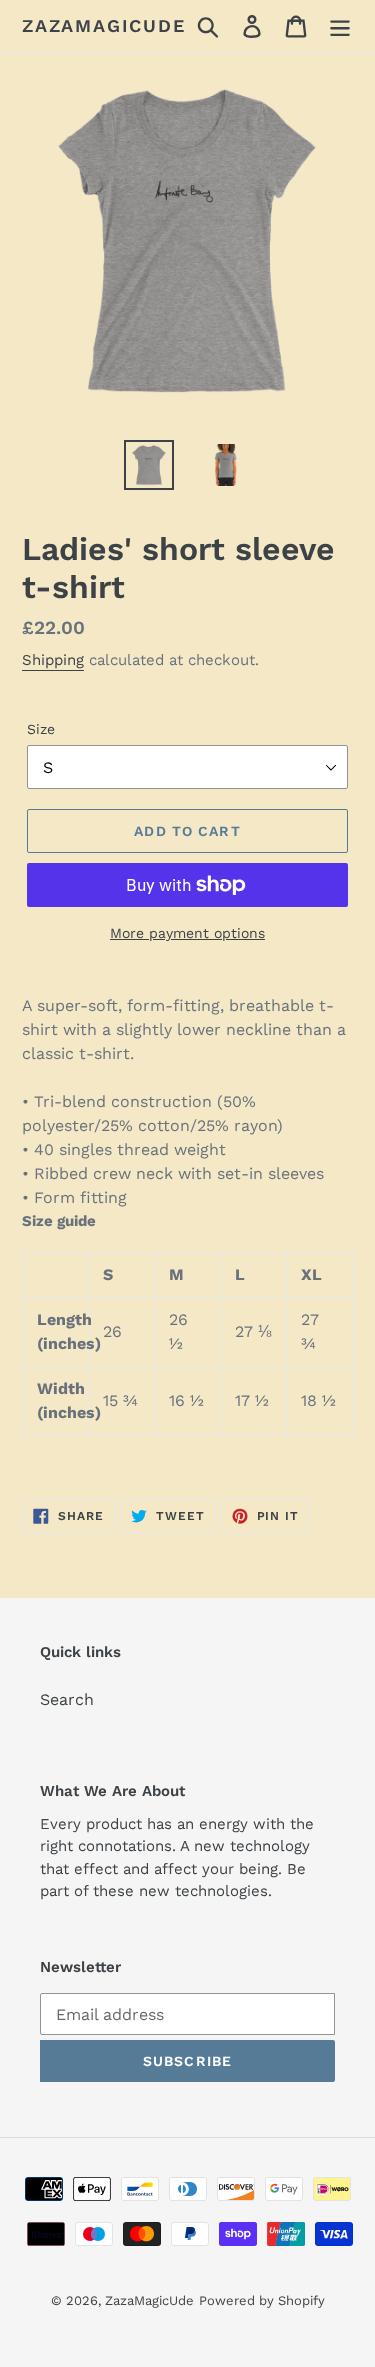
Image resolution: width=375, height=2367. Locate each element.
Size (41, 729)
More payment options (187, 933)
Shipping (53, 660)
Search (67, 1699)
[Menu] (340, 26)
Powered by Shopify (262, 2300)
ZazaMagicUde (104, 25)
